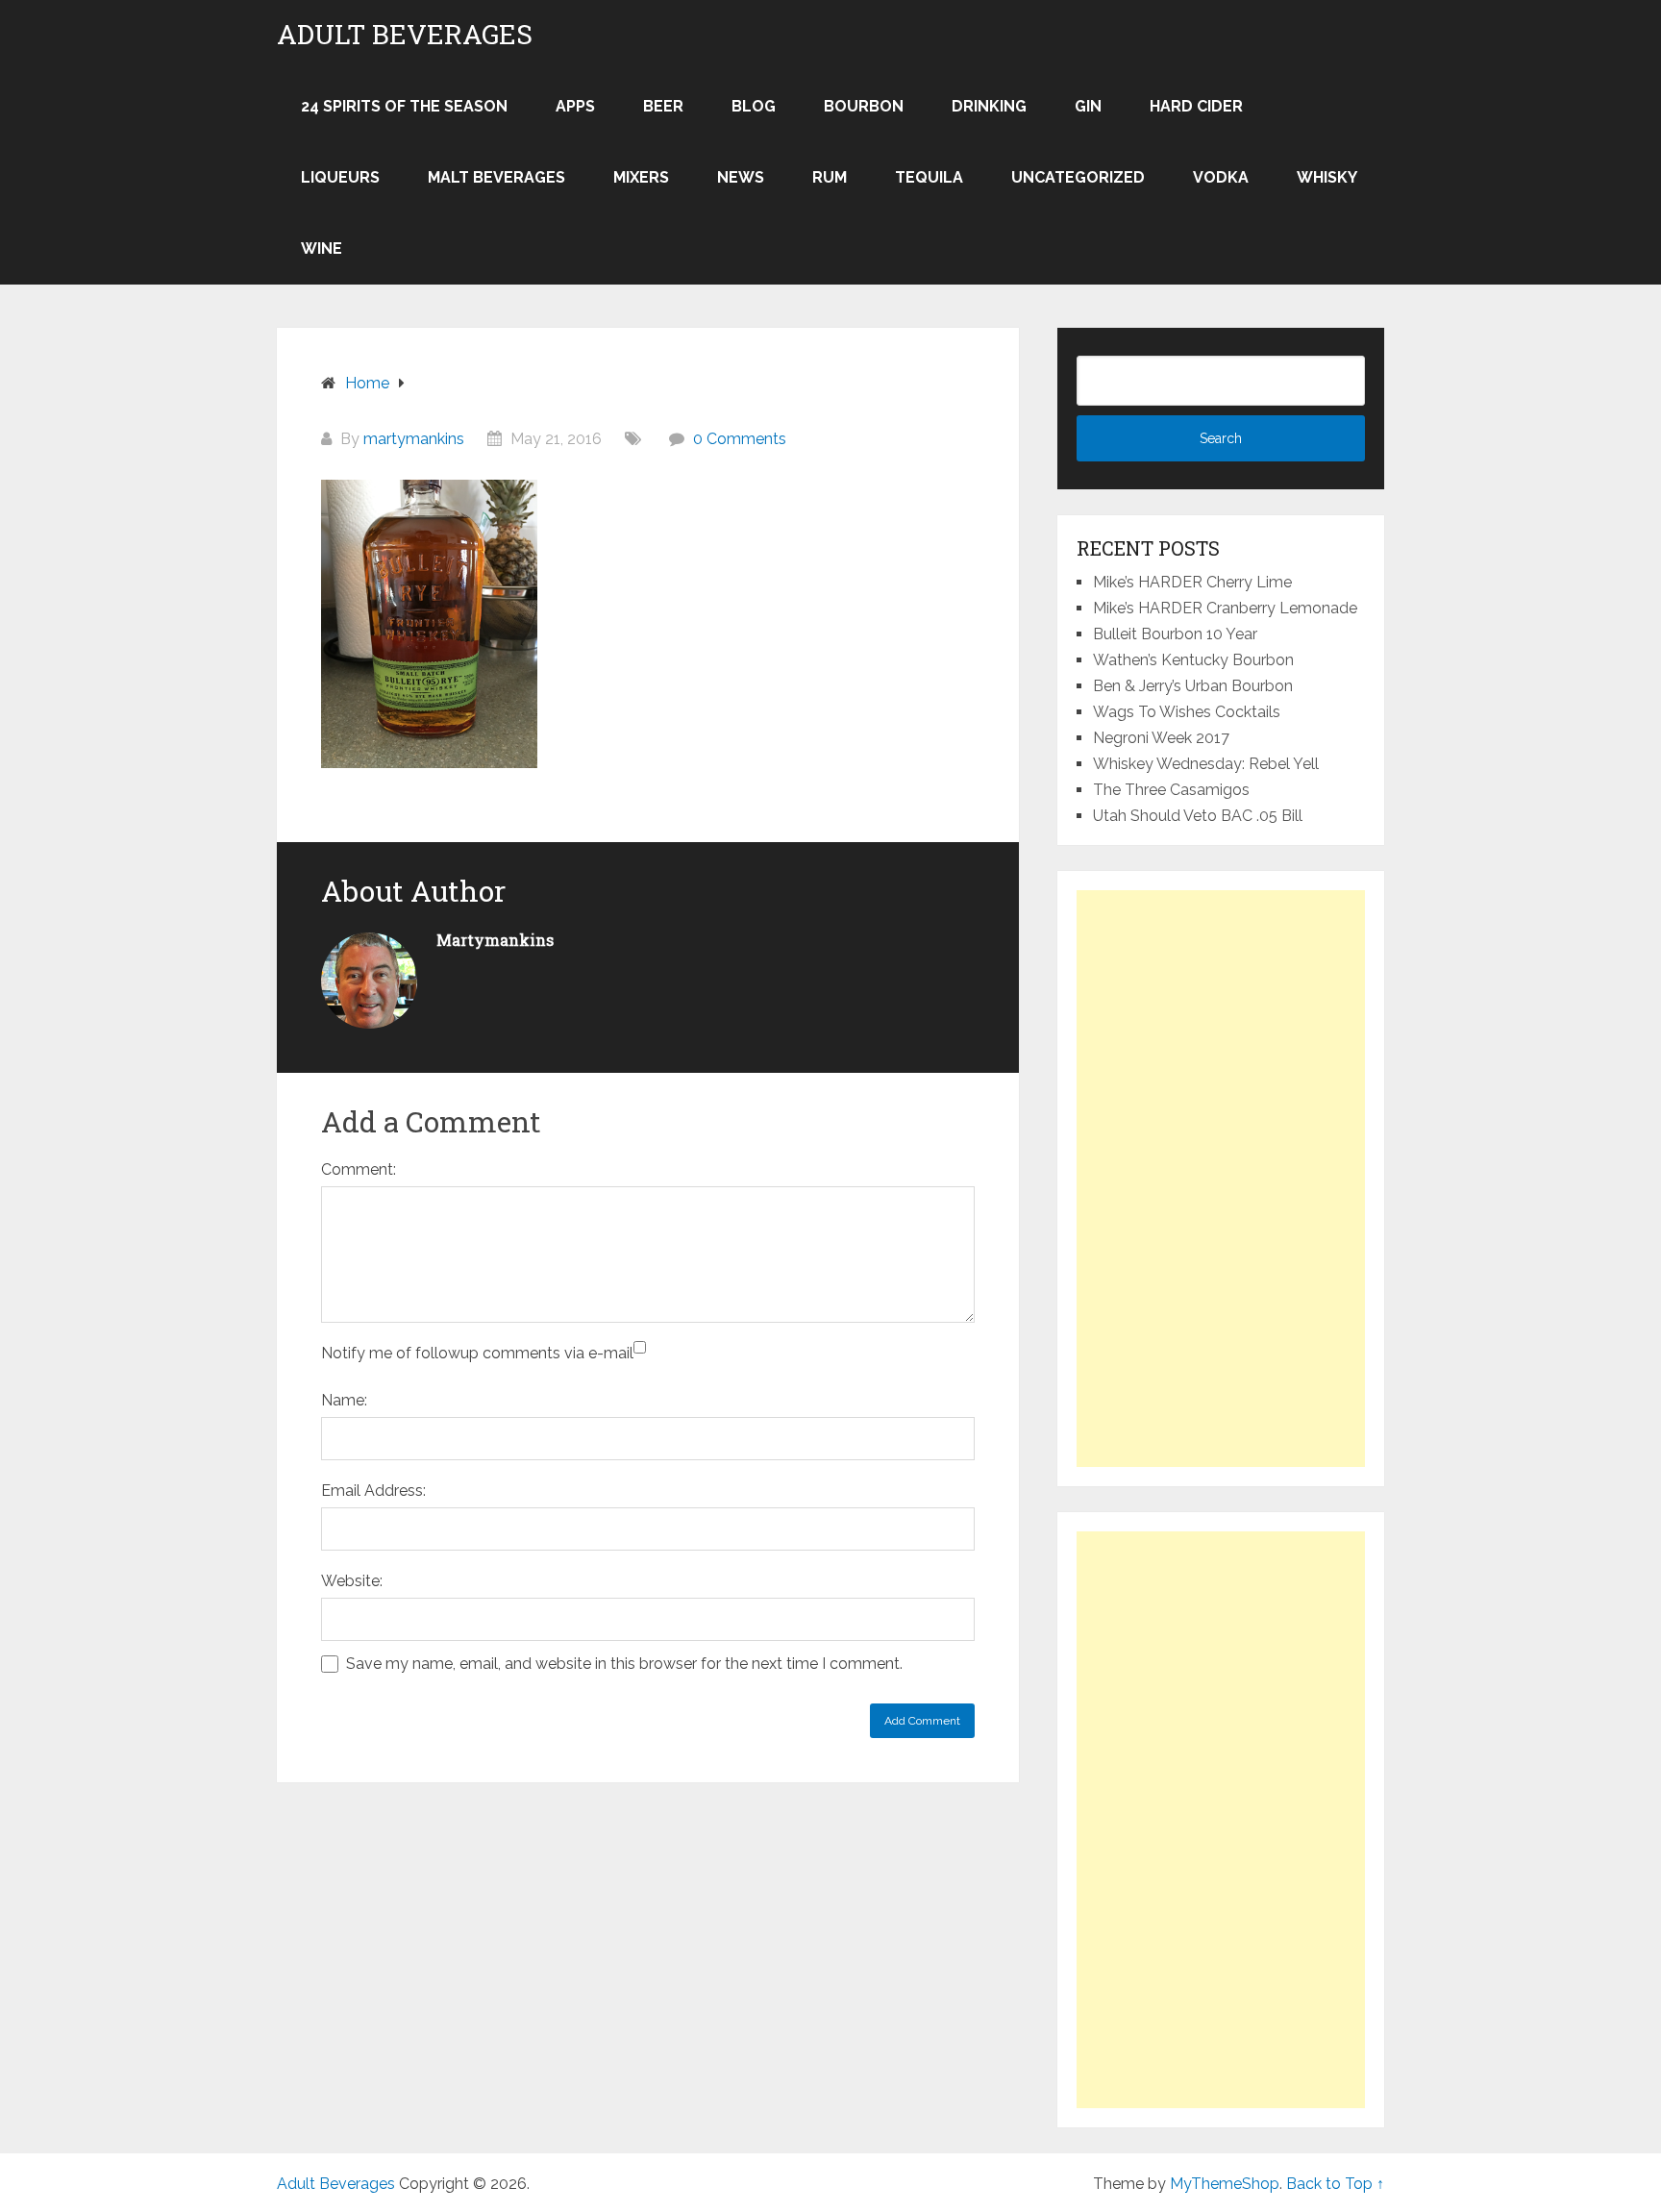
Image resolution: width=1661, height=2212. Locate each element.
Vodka (1221, 177)
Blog (754, 106)
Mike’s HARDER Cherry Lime (1192, 582)
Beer (663, 106)
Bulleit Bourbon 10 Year (1175, 634)
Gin (1088, 106)
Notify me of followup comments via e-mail (477, 1353)
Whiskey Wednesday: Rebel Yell (1206, 764)
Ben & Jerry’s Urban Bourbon (1193, 686)
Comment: (359, 1169)
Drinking (989, 106)
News (741, 177)
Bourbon (864, 106)
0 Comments (740, 439)
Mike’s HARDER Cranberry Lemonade (1225, 608)
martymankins (414, 439)
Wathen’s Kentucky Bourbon (1193, 660)
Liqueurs (340, 177)
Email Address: (373, 1491)
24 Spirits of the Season (404, 106)
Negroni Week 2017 (1161, 738)
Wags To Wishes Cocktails (1187, 712)
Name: (344, 1400)
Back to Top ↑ (1335, 2184)
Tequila (929, 177)
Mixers (641, 177)
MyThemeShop (1225, 2184)
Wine (322, 249)
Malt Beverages (496, 177)
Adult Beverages (405, 35)
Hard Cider (1196, 106)
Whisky (1327, 177)
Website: (352, 1581)
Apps (575, 106)
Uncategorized (1078, 177)
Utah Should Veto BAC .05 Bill (1198, 816)
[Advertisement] (1221, 1179)
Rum (830, 177)
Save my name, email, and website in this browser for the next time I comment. (624, 1664)
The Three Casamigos (1171, 790)
